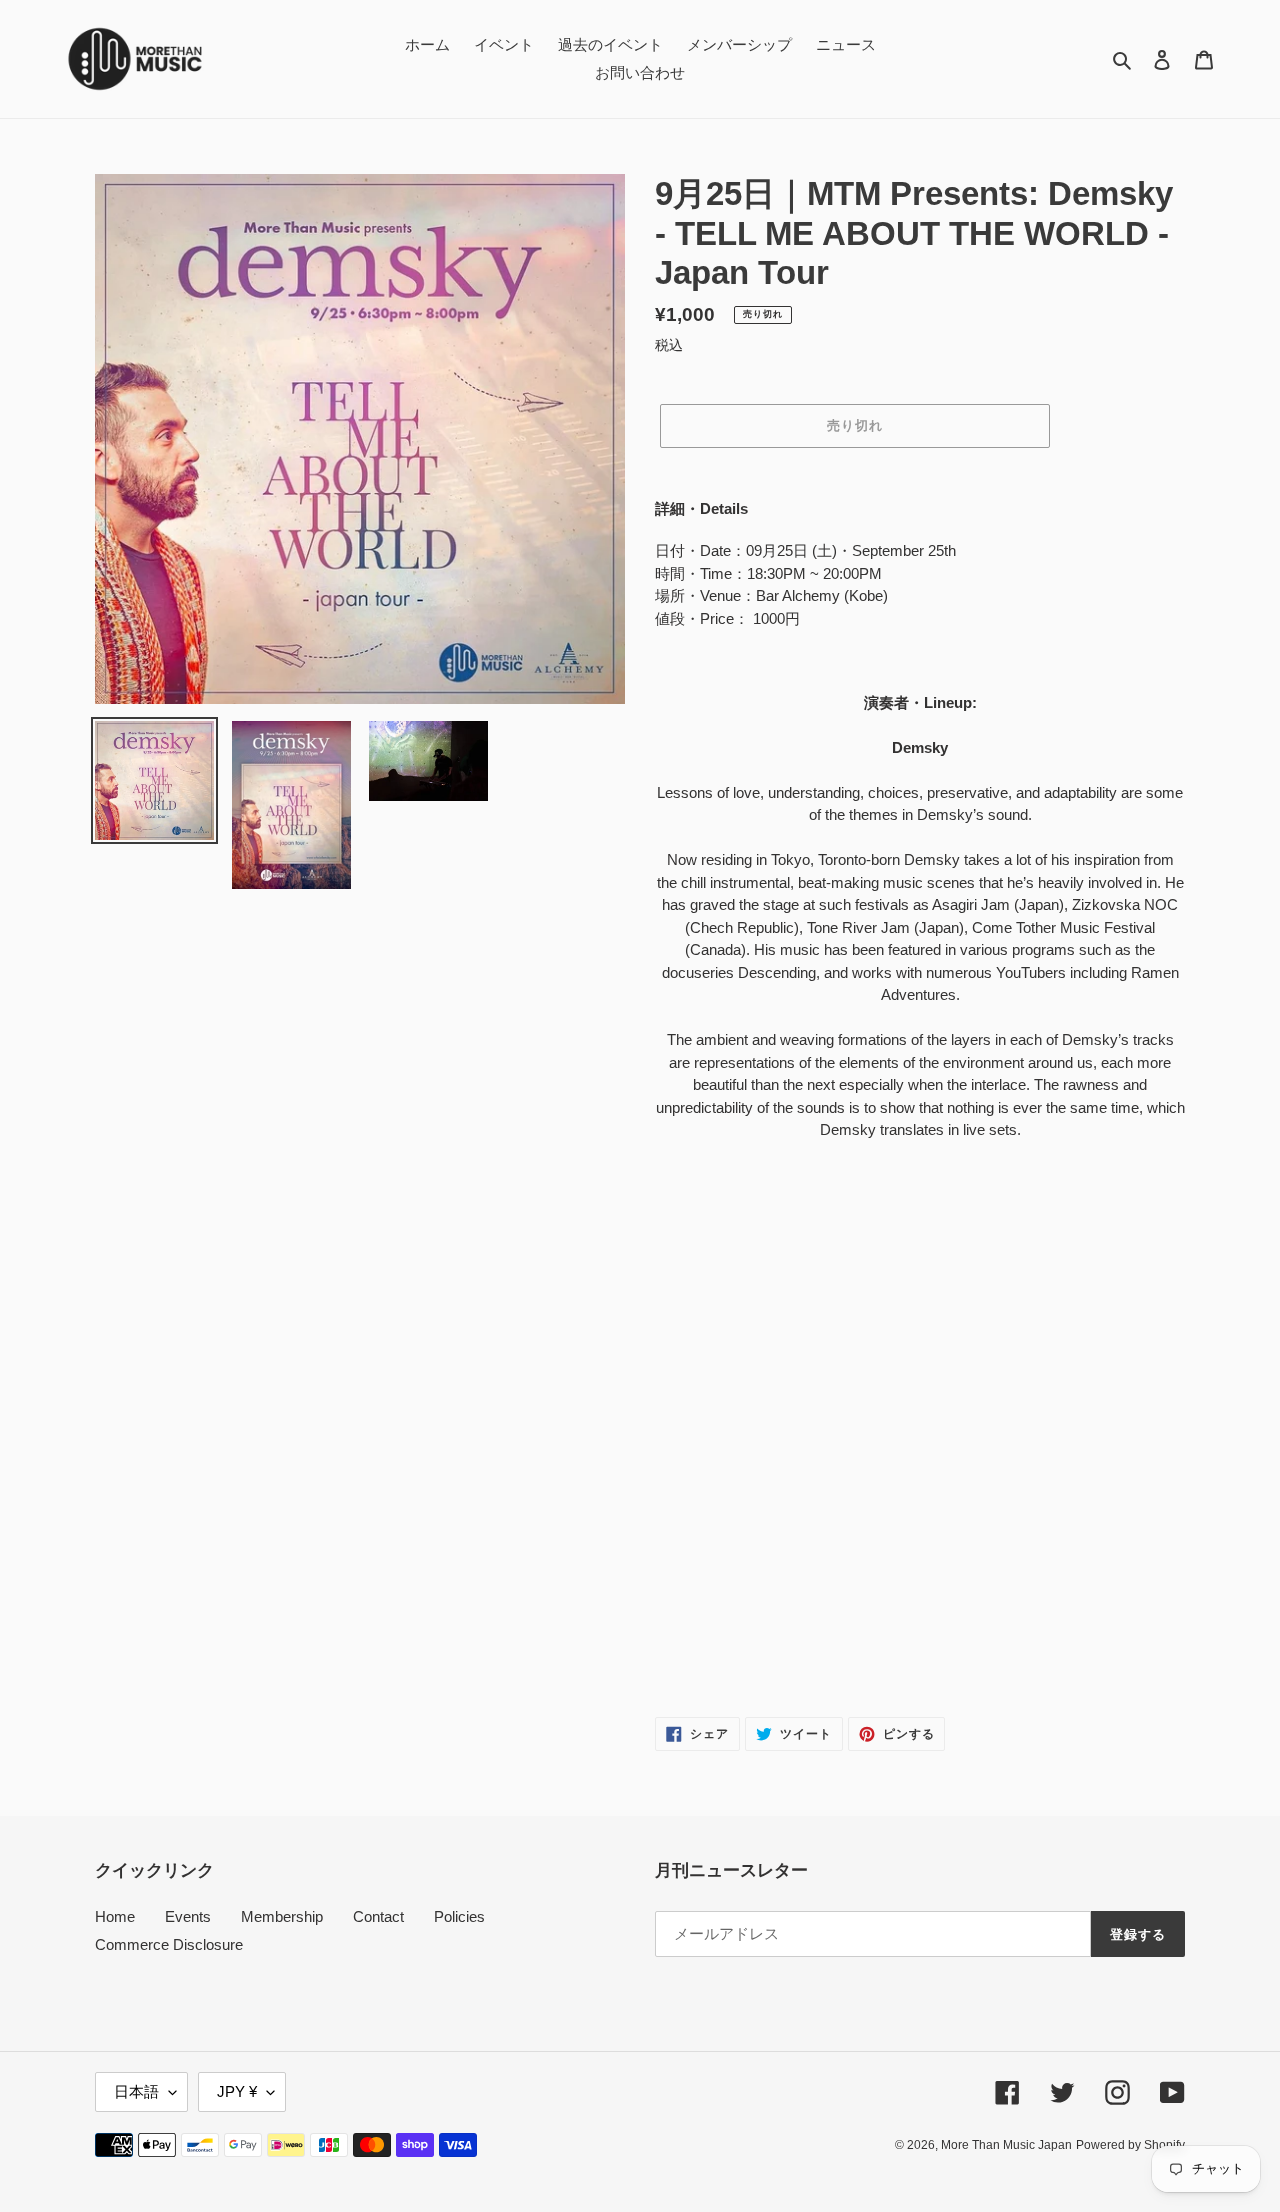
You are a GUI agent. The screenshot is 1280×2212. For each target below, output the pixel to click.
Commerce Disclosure (169, 1944)
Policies (459, 1916)
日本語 (136, 2091)
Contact (378, 1916)
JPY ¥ (237, 2091)
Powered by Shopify (1130, 2145)
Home (115, 1916)
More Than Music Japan (1006, 2145)
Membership (282, 1916)
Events (188, 1916)
